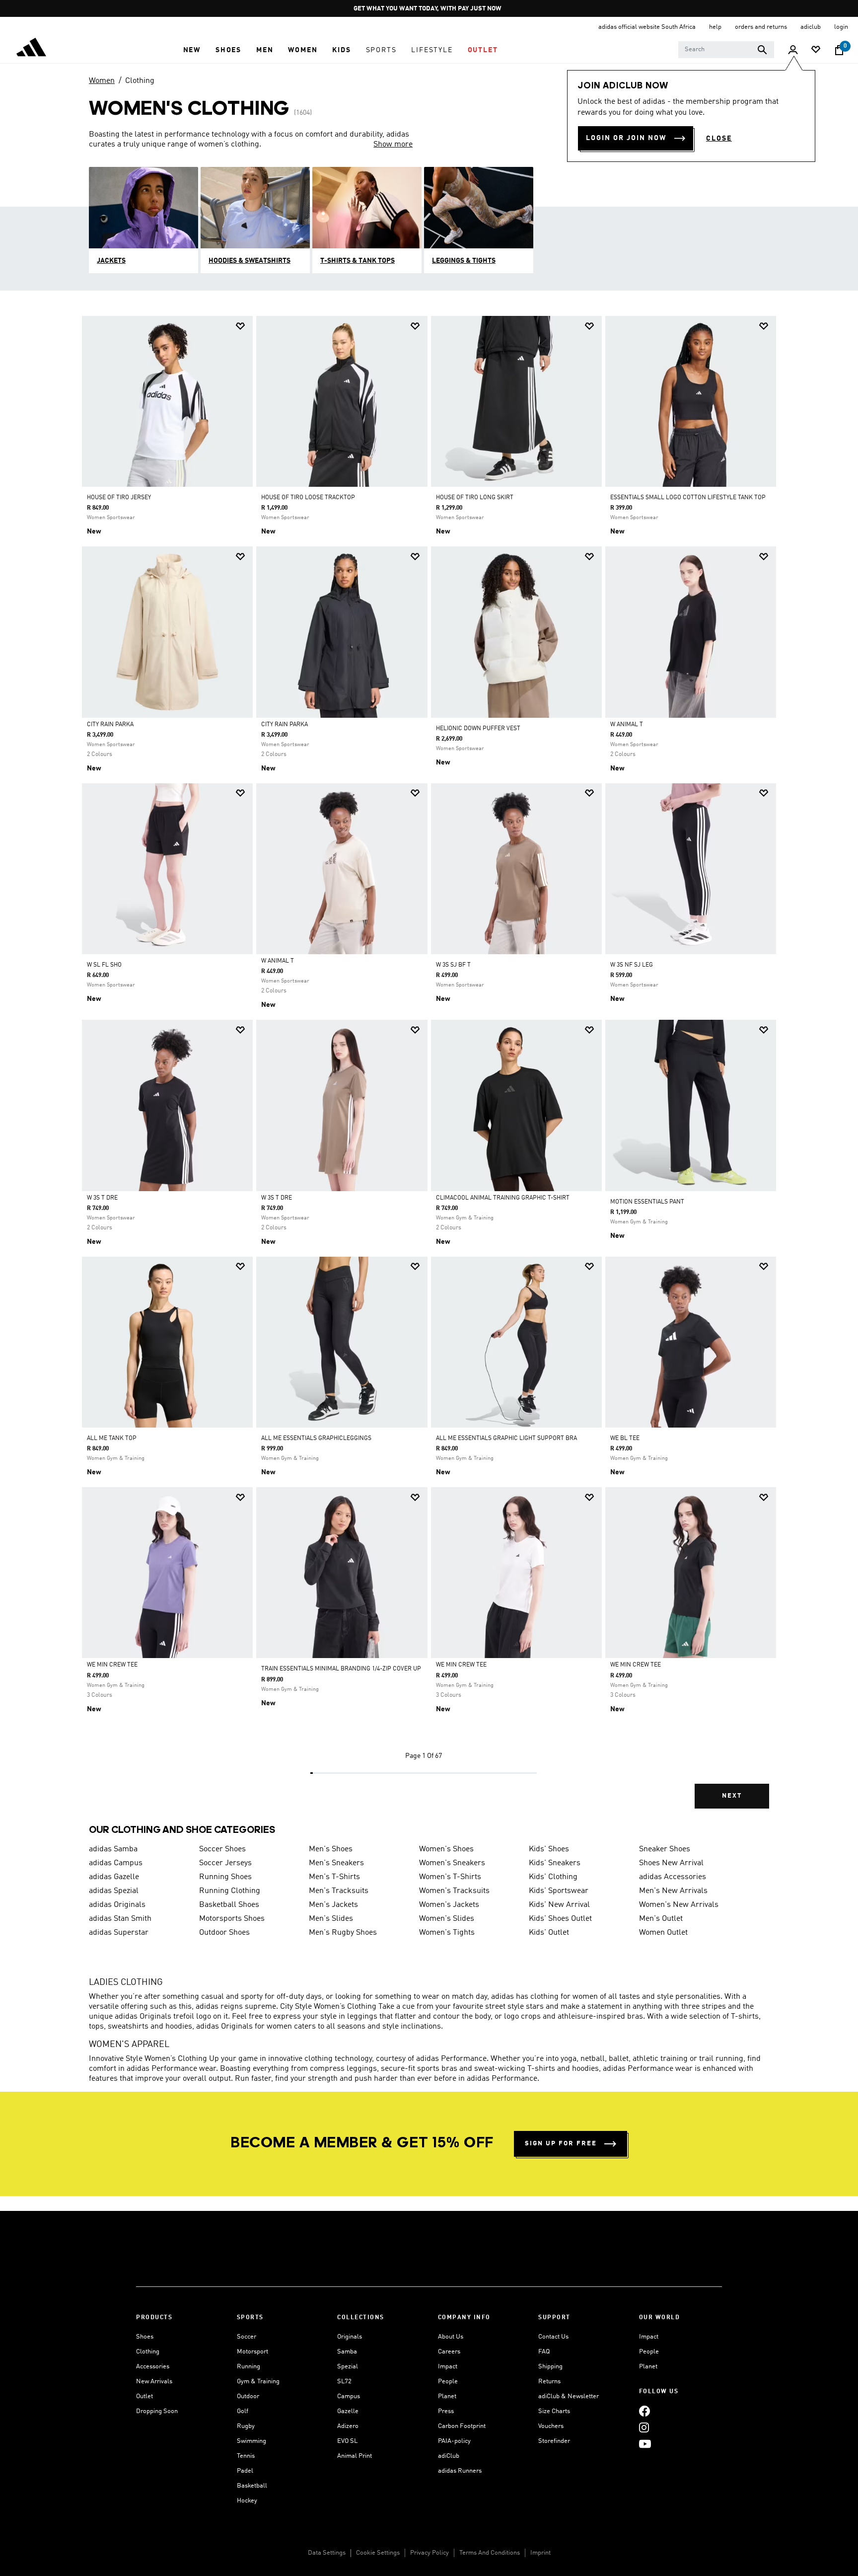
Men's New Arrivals (673, 1891)
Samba (347, 2352)
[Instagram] (644, 2427)
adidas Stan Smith (120, 1919)
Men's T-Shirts (334, 1877)
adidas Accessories (673, 1877)
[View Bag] (839, 50)
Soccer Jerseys (225, 1863)
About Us (451, 2337)
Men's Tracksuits (339, 1891)
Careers (449, 2352)
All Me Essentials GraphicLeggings (316, 1439)
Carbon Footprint (462, 2426)
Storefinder (554, 2441)
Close (719, 139)
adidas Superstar (119, 1933)
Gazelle (348, 2411)
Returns (549, 2382)
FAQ (544, 2352)
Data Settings (327, 2553)
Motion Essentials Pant (647, 1202)
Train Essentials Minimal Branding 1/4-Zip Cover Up (341, 1669)
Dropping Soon (157, 2411)
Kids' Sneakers (555, 1863)
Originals (350, 2337)
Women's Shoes (446, 1849)
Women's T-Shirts (450, 1877)
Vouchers (551, 2426)
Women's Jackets (449, 1905)
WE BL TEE (625, 1439)
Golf (243, 2411)
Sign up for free (561, 2144)
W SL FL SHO (104, 965)
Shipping (550, 2367)
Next (732, 1796)
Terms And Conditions (490, 2553)
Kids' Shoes (549, 1849)
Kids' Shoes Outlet (560, 1919)
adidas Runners (460, 2471)
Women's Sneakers (452, 1863)
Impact (448, 2367)
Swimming (251, 2441)
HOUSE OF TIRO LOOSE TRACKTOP (308, 498)
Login (841, 27)
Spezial (348, 2367)
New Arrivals (154, 2382)
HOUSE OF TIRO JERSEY (119, 498)
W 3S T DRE (102, 1198)
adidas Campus (116, 1863)
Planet (447, 2396)
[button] (192, 50)
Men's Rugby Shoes (343, 1933)
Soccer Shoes (222, 1849)
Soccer (247, 2337)
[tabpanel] (429, 1071)
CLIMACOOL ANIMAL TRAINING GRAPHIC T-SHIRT (503, 1198)
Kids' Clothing (553, 1877)
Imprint (540, 2553)
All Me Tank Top (112, 1439)
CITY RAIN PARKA (110, 725)
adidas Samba (113, 1849)
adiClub (449, 2456)
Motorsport (252, 2352)
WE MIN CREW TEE (112, 1665)
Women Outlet (663, 1933)
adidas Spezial (114, 1891)
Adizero (348, 2426)
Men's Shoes (331, 1849)
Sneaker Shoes (665, 1849)
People (448, 2382)
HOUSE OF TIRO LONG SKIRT (475, 498)
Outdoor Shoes (224, 1933)
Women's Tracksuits (454, 1891)
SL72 (344, 2382)
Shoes (145, 2337)
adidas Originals (117, 1905)
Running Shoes (225, 1877)
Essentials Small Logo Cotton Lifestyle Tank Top (688, 498)
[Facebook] (644, 2411)
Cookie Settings (378, 2553)
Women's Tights (447, 1933)
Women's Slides (447, 1919)
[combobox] (726, 50)
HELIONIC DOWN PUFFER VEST (478, 729)
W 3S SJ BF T (453, 965)
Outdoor (248, 2396)
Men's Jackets (333, 1905)
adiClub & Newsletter (569, 2396)
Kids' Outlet (549, 1933)
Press (446, 2411)
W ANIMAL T (627, 725)
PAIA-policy (454, 2441)
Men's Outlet (661, 1919)
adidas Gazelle (114, 1877)
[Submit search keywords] (762, 50)
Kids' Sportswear (559, 1891)
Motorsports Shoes (232, 1919)
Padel (245, 2471)
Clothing (140, 81)
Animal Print (355, 2456)
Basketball (252, 2486)
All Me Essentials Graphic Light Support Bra (506, 1439)
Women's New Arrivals (679, 1905)
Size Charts (554, 2411)
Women (102, 81)
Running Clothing (230, 1891)
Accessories (153, 2367)
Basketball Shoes (229, 1905)
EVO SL (347, 2441)
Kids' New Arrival (559, 1905)
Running (249, 2367)
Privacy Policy (429, 2553)
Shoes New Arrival (671, 1863)
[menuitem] (192, 50)
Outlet (144, 2396)
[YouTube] (645, 2444)
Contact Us (553, 2337)
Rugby (246, 2426)
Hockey (247, 2501)
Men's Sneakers (336, 1863)
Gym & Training (258, 2382)
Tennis (246, 2456)
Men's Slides (331, 1919)
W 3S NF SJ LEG (632, 965)
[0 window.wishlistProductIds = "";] (816, 50)
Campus (349, 2396)
